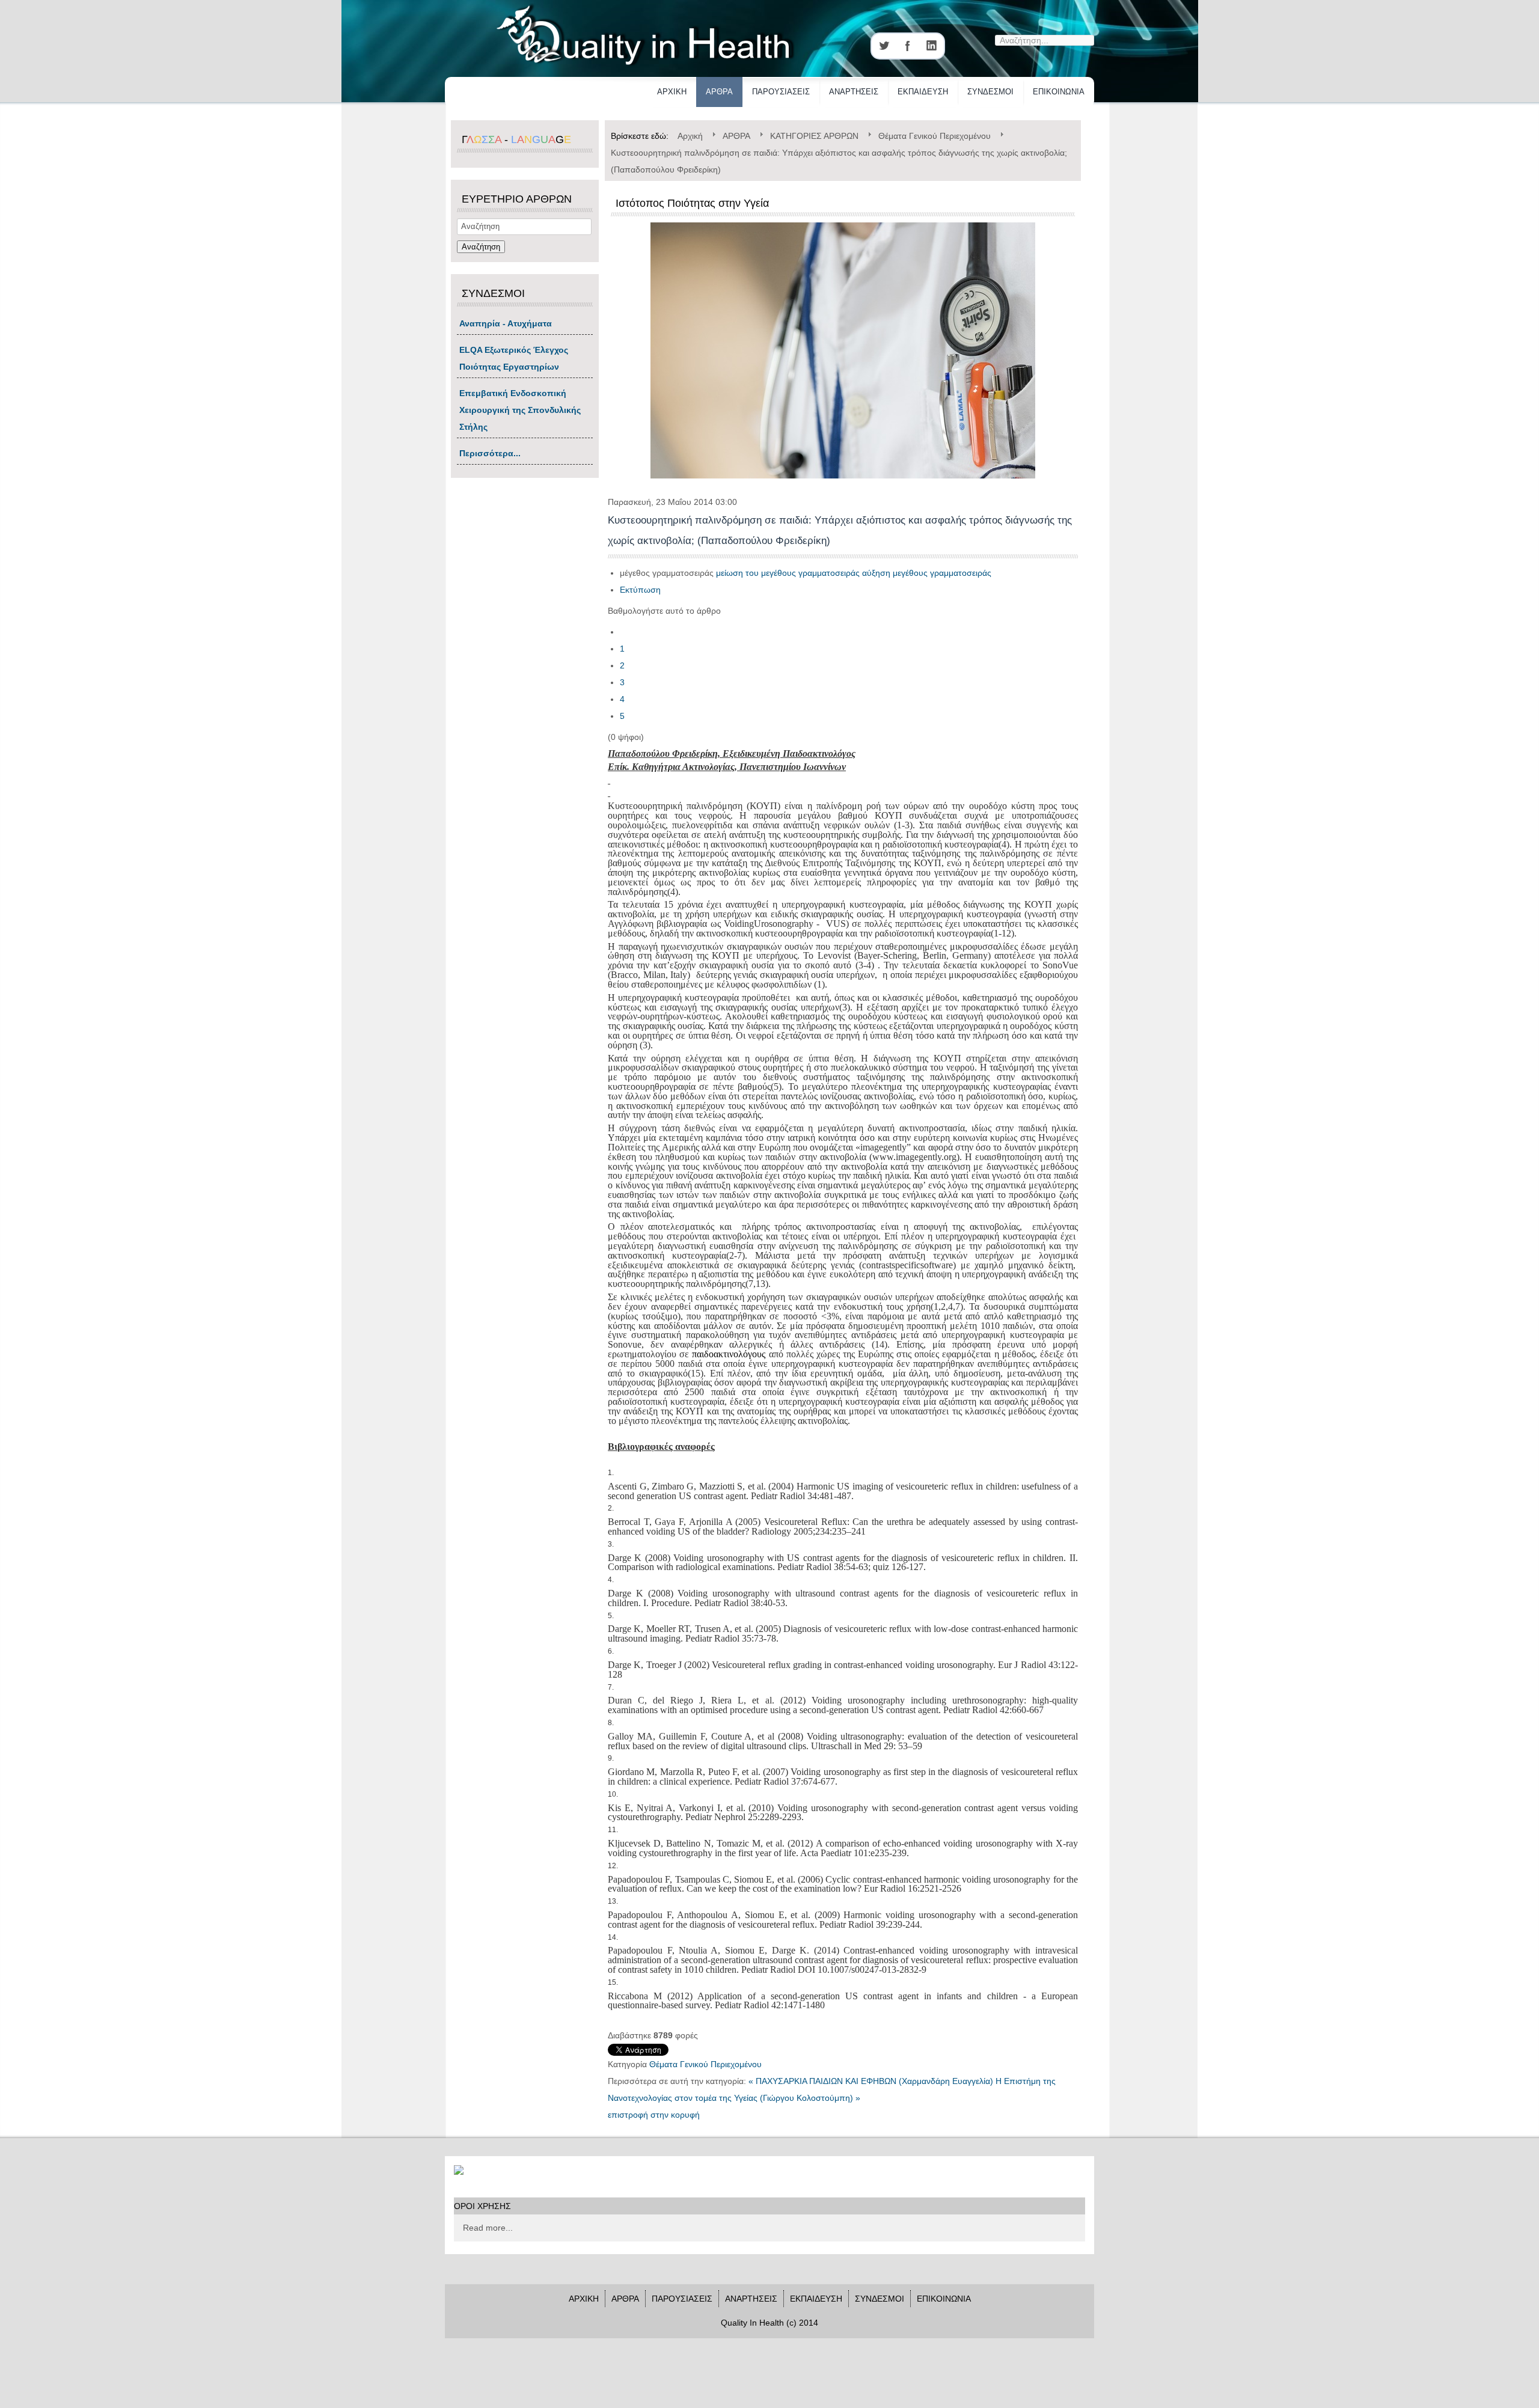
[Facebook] (908, 46)
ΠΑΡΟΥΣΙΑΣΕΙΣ (781, 92)
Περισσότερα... (490, 453)
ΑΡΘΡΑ (719, 92)
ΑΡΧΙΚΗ (672, 92)
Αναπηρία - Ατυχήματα (506, 323)
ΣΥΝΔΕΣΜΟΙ (990, 92)
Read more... (488, 2228)
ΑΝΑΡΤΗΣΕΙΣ (854, 92)
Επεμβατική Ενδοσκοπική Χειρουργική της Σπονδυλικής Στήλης (520, 410)
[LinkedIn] (932, 46)
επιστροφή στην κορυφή (654, 2115)
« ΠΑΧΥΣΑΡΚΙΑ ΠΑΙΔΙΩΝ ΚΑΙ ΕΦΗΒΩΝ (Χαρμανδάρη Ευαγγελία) (871, 2081)
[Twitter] (884, 46)
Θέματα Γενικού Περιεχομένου (705, 2064)
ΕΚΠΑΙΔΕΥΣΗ (923, 92)
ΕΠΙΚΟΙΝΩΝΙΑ (1059, 92)
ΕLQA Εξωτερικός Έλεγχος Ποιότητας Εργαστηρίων (514, 358)
